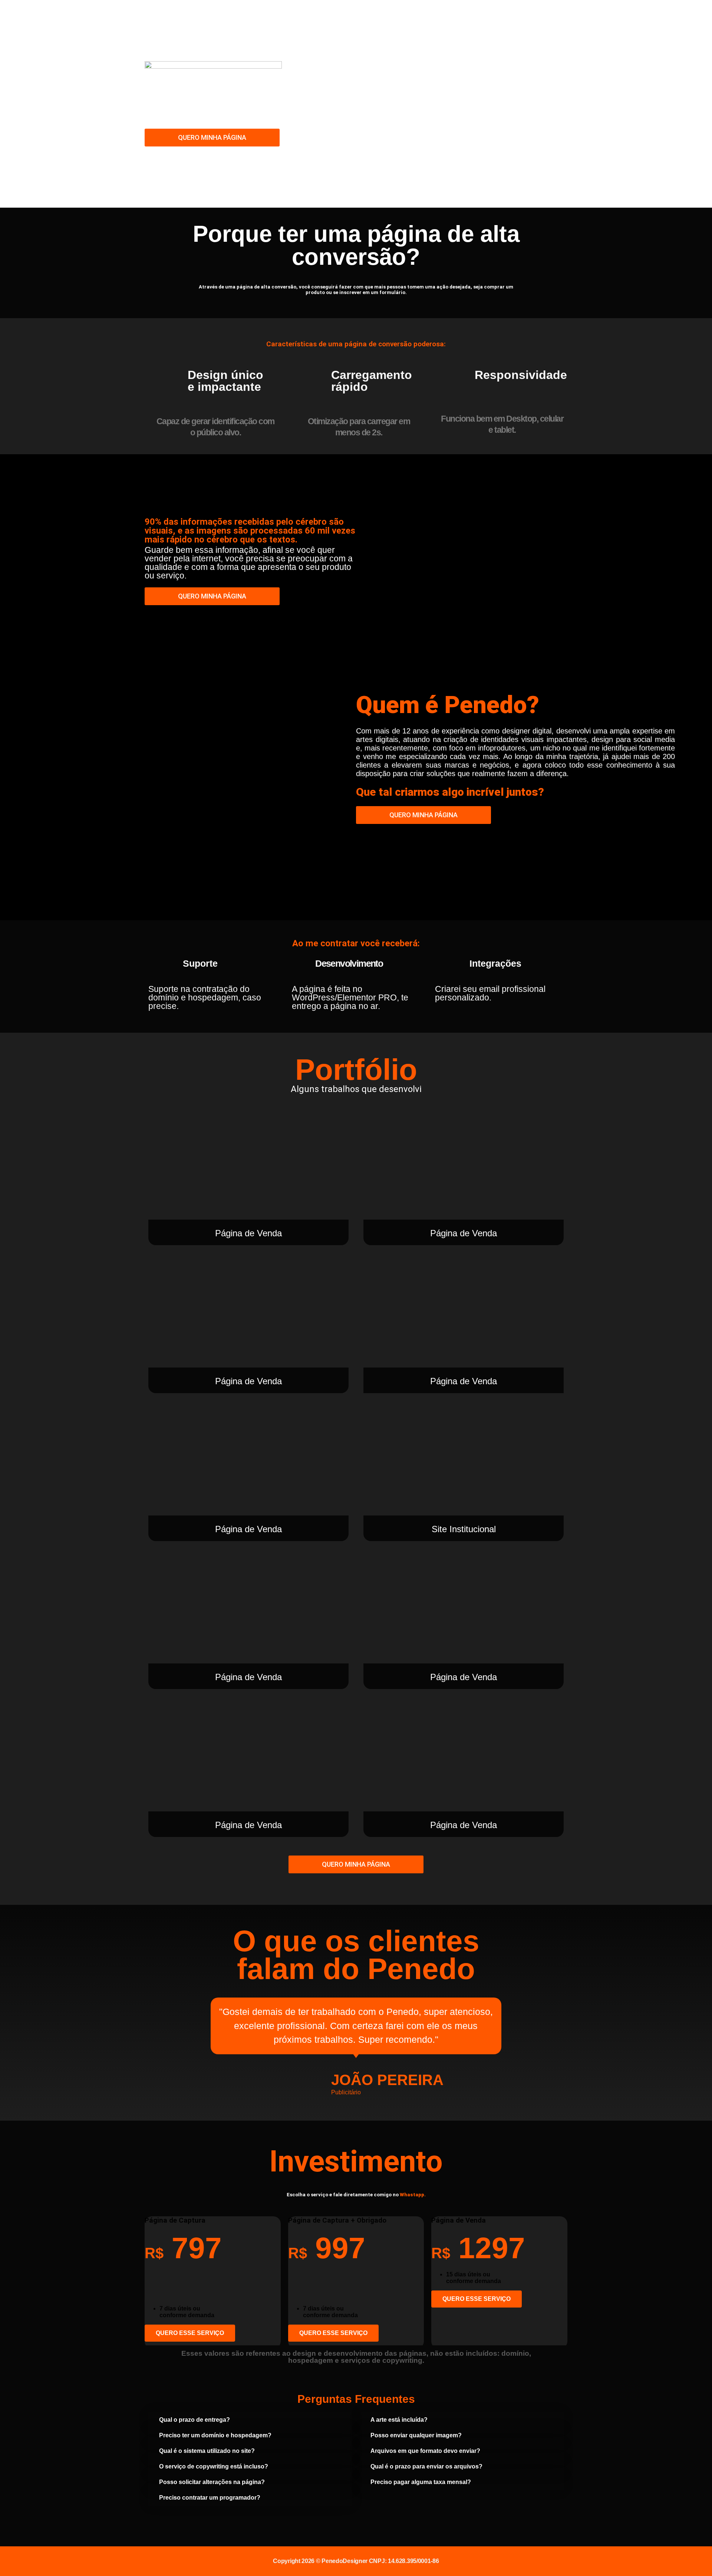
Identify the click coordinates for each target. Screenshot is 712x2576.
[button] (250, 2420)
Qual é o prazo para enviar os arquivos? (426, 2466)
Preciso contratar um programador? (210, 2498)
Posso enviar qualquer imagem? (416, 2435)
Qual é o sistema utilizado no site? (207, 2451)
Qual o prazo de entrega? (195, 2420)
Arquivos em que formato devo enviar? (425, 2451)
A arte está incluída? (399, 2420)
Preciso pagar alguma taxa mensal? (421, 2482)
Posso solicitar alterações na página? (212, 2482)
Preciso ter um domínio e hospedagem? (215, 2435)
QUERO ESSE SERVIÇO (190, 2333)
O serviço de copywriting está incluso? (214, 2466)
